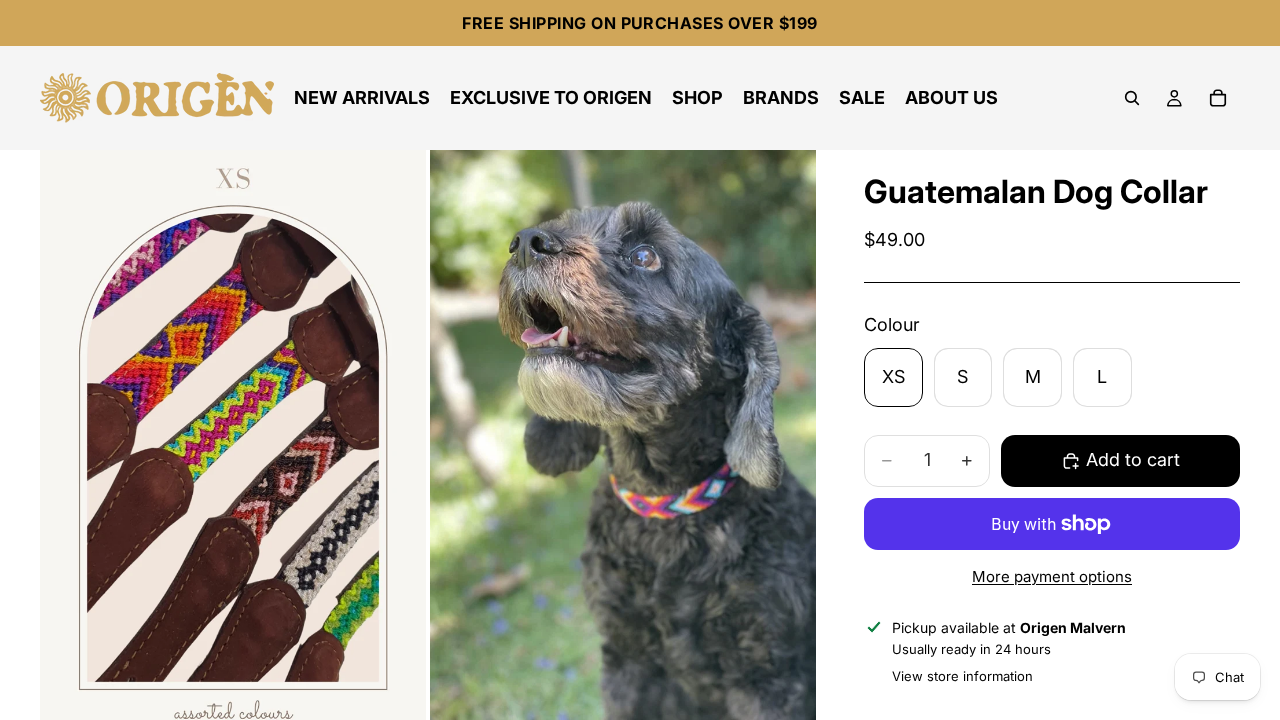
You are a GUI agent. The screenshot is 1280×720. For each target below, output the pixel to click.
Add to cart (1133, 459)
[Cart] (1218, 98)
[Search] (1132, 98)
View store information (962, 676)
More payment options (1052, 576)
